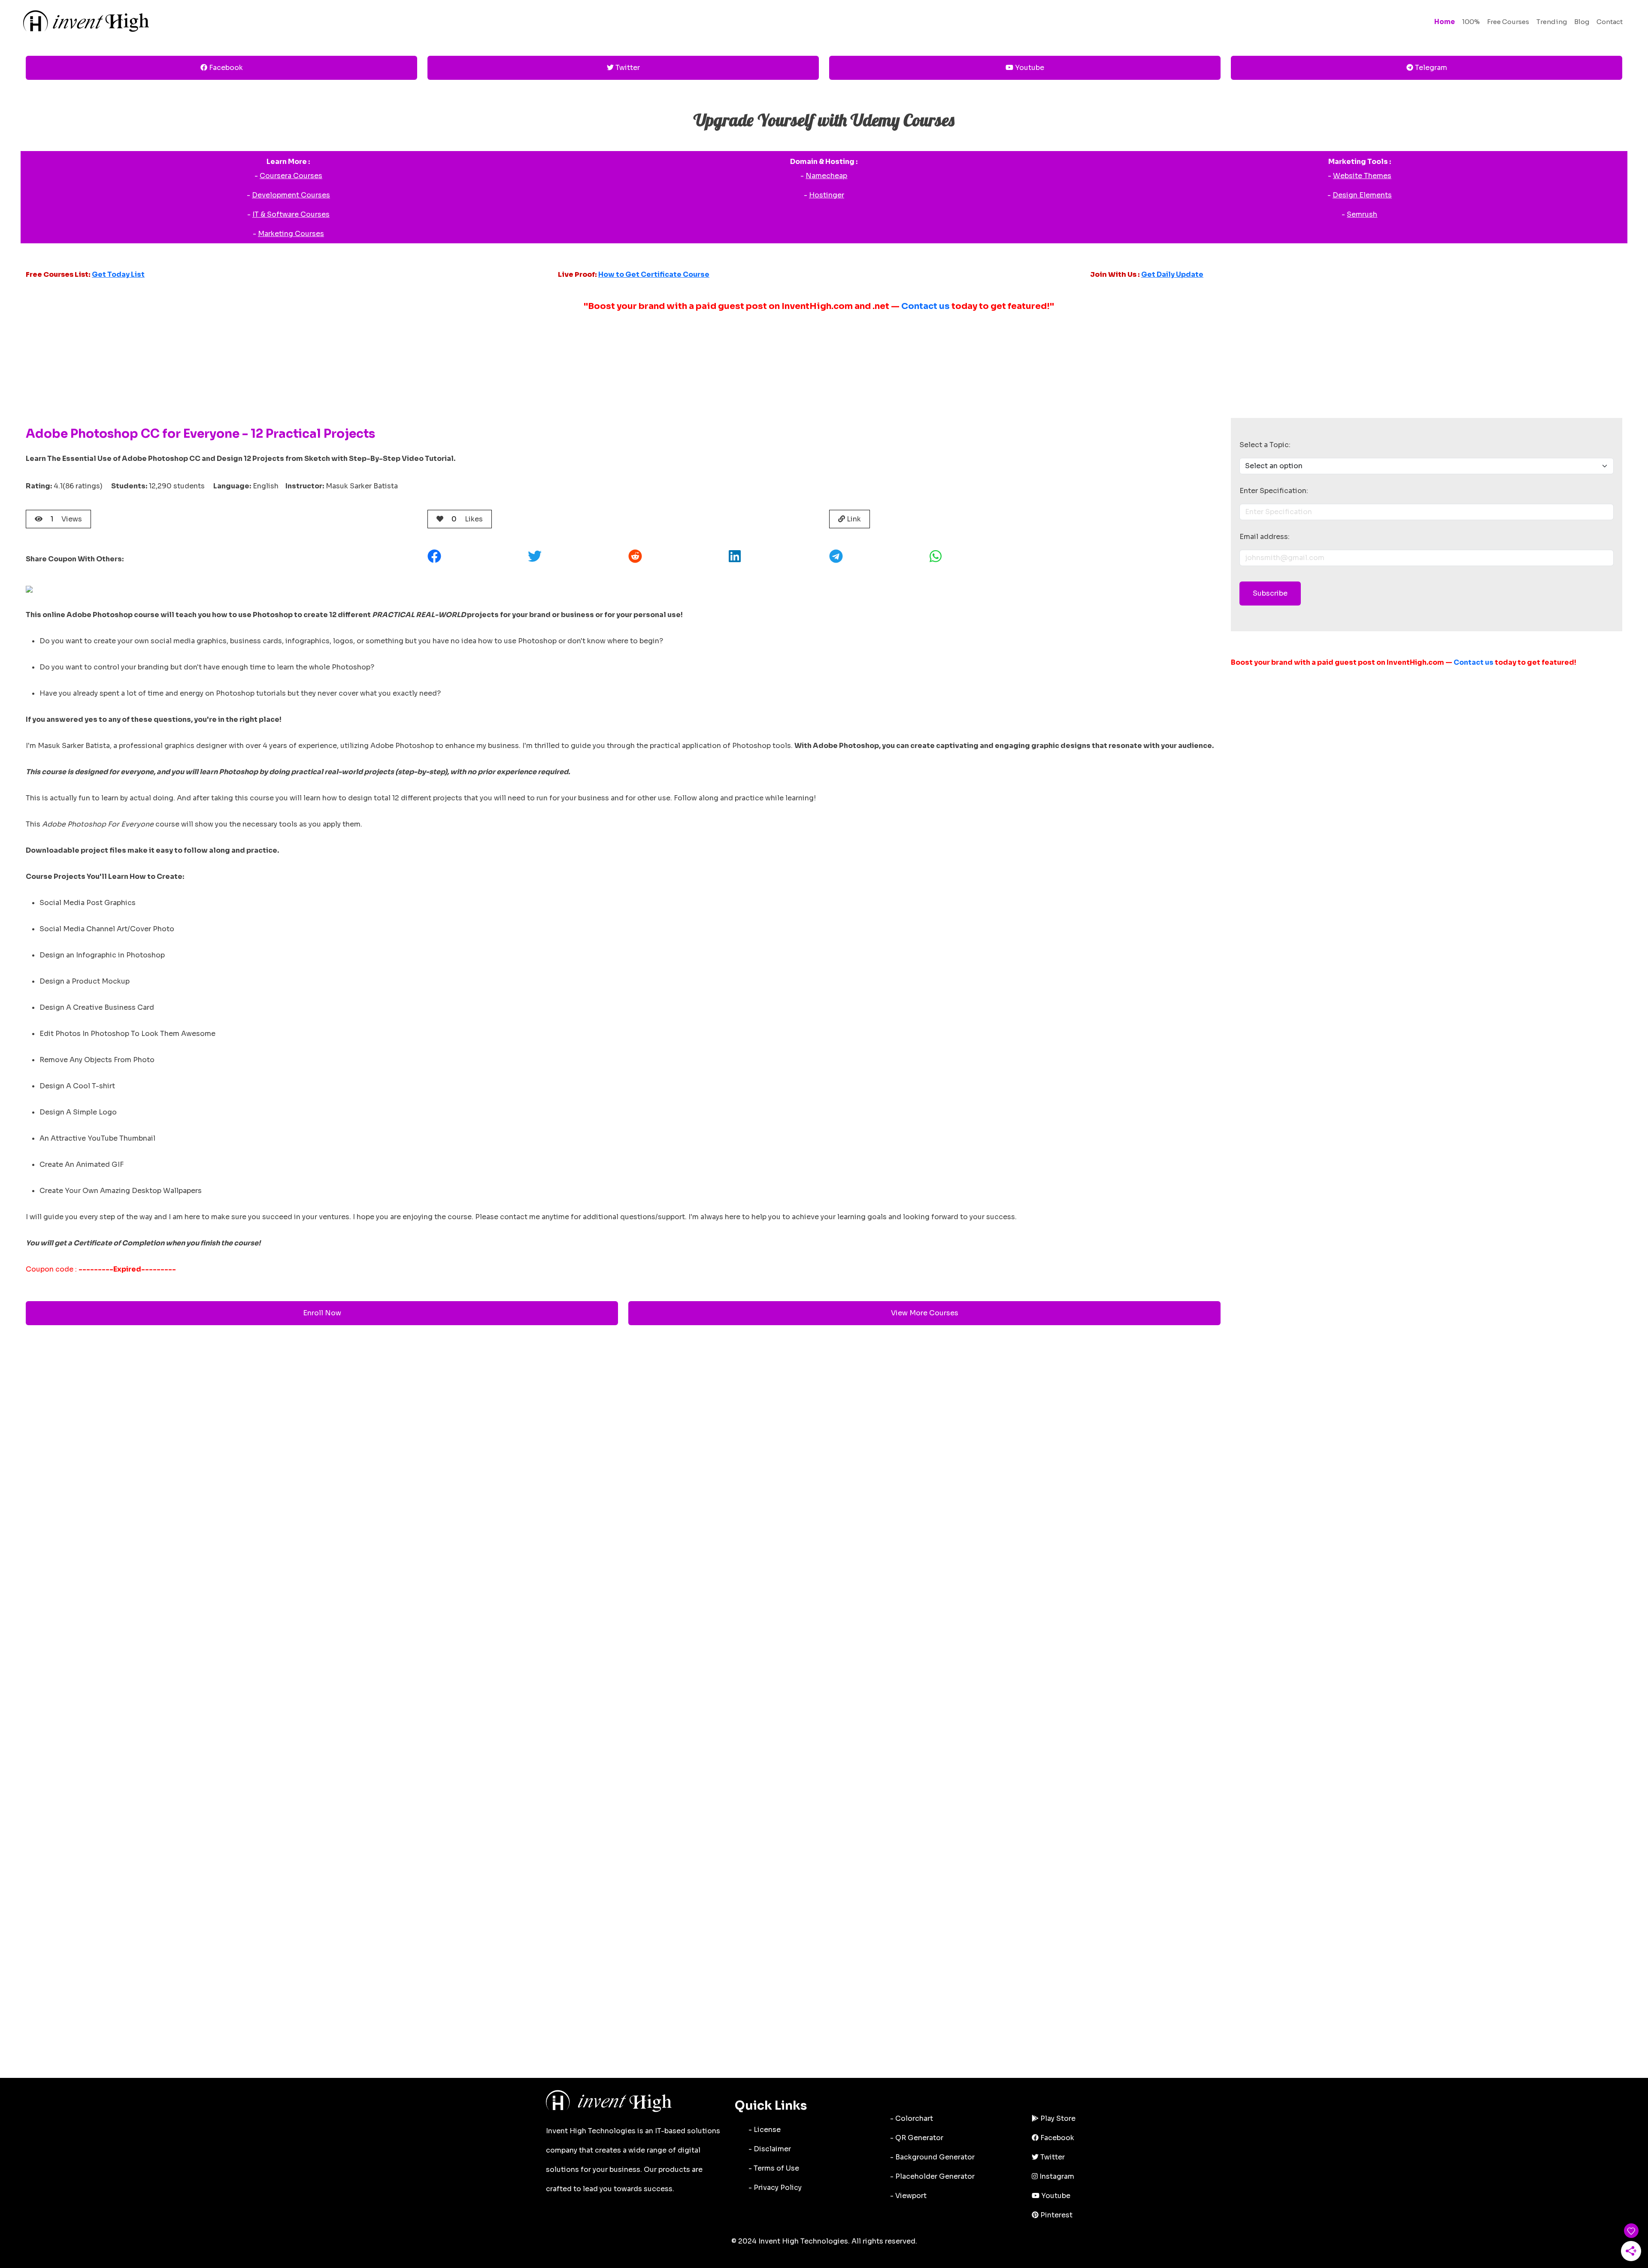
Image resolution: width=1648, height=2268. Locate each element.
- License (765, 2130)
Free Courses (1508, 22)
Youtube (1029, 68)
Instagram (1056, 2176)
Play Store (1057, 2118)
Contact (1610, 22)
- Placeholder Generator (932, 2176)
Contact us (925, 306)
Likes (467, 519)
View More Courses (925, 1313)
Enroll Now (322, 1313)
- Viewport (908, 2196)
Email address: (1265, 537)
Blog (1582, 22)
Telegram (1430, 68)
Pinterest (1056, 2215)
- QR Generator (917, 2138)
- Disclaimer (770, 2149)
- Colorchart (912, 2118)
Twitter (627, 68)
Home (1445, 22)
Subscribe (1270, 593)
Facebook (225, 68)
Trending (1552, 22)
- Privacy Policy (775, 2188)
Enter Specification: (1274, 491)
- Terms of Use (774, 2168)
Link (853, 519)
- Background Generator (932, 2157)
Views (66, 519)
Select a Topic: (1265, 445)
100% (1471, 22)
